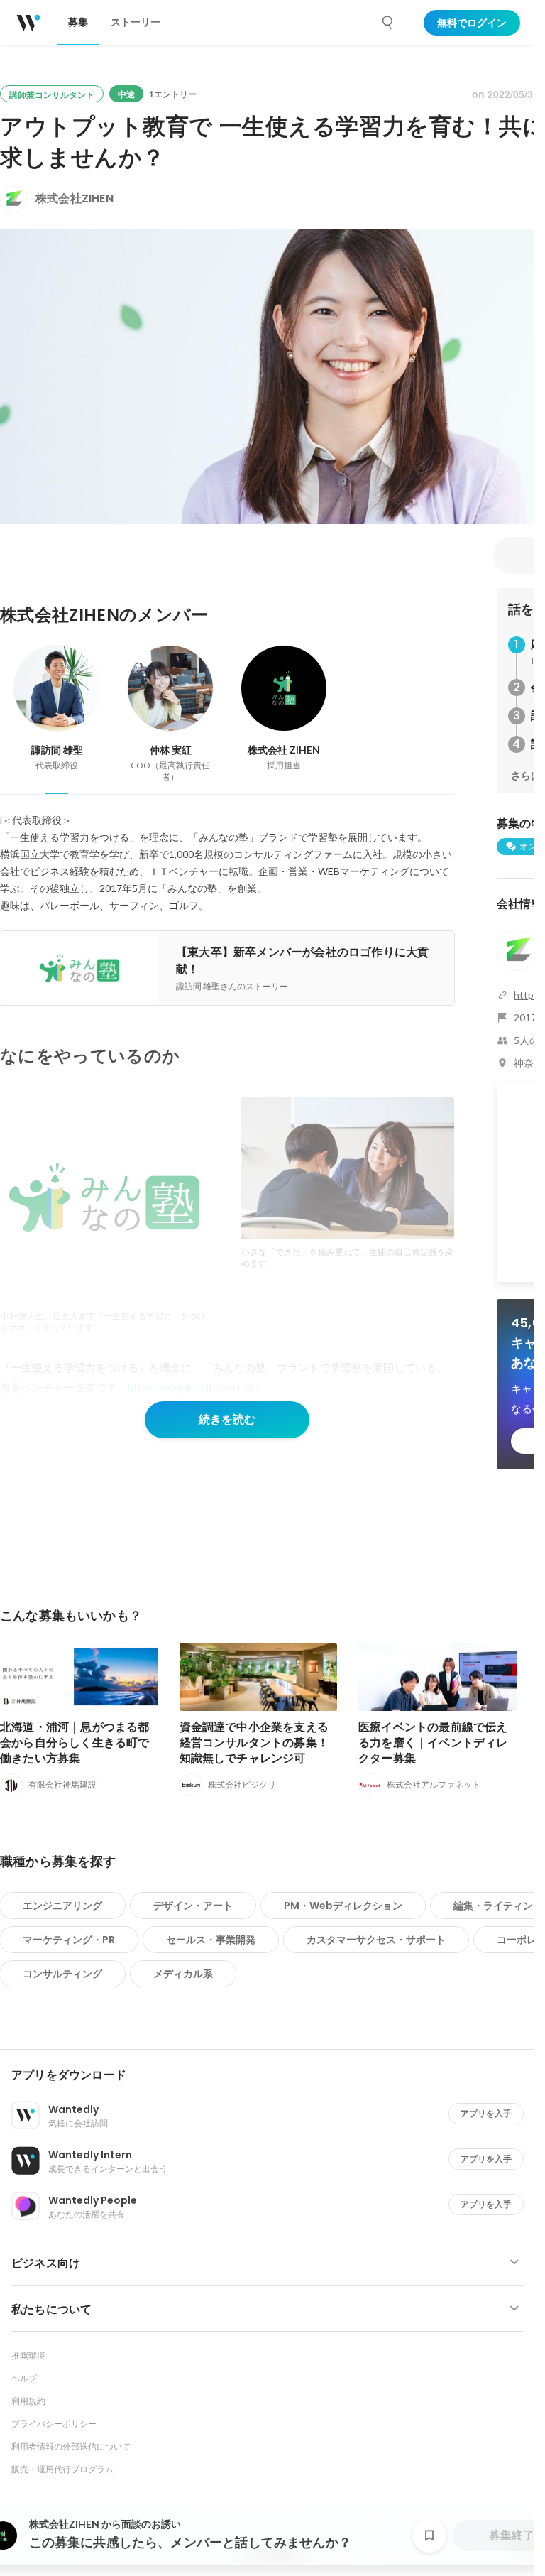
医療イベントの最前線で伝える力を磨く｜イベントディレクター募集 (433, 1743)
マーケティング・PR (69, 1940)
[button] (273, 2075)
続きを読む (227, 1419)
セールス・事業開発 (211, 1940)
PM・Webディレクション (343, 1906)
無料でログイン (472, 23)
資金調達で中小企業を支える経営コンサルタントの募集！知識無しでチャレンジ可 (254, 1743)
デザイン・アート (193, 1906)
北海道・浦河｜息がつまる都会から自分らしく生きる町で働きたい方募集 (75, 1743)
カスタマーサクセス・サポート (376, 1940)
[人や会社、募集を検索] (388, 23)
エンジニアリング (62, 1906)
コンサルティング (62, 1974)
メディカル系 (183, 1974)
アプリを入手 (486, 2113)
